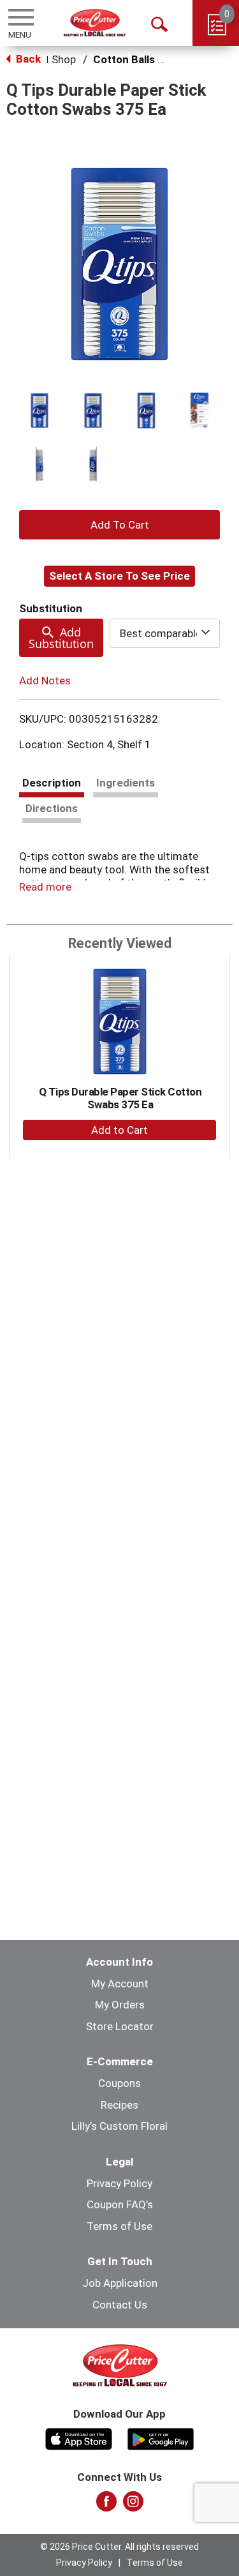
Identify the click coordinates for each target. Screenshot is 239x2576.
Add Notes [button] (45, 680)
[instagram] (133, 2505)
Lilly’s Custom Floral (119, 2126)
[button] (40, 411)
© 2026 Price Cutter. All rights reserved (119, 2547)
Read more (45, 887)
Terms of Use (119, 2226)
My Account (120, 1984)
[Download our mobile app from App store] (79, 2437)
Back (27, 59)
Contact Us (120, 2305)
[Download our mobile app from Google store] (161, 2437)
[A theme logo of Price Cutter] (95, 23)
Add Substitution (61, 638)
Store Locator (120, 2026)
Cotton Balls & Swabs (147, 59)
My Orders (120, 2005)
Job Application (120, 2283)
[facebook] (106, 2505)
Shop (64, 59)
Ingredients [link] (126, 783)
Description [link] (52, 783)
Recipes (119, 2105)
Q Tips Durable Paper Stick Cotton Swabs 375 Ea (120, 1098)
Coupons (119, 2083)
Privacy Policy (119, 2183)
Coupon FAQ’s (120, 2204)
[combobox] (165, 633)
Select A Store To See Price (119, 576)
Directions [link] (52, 808)
